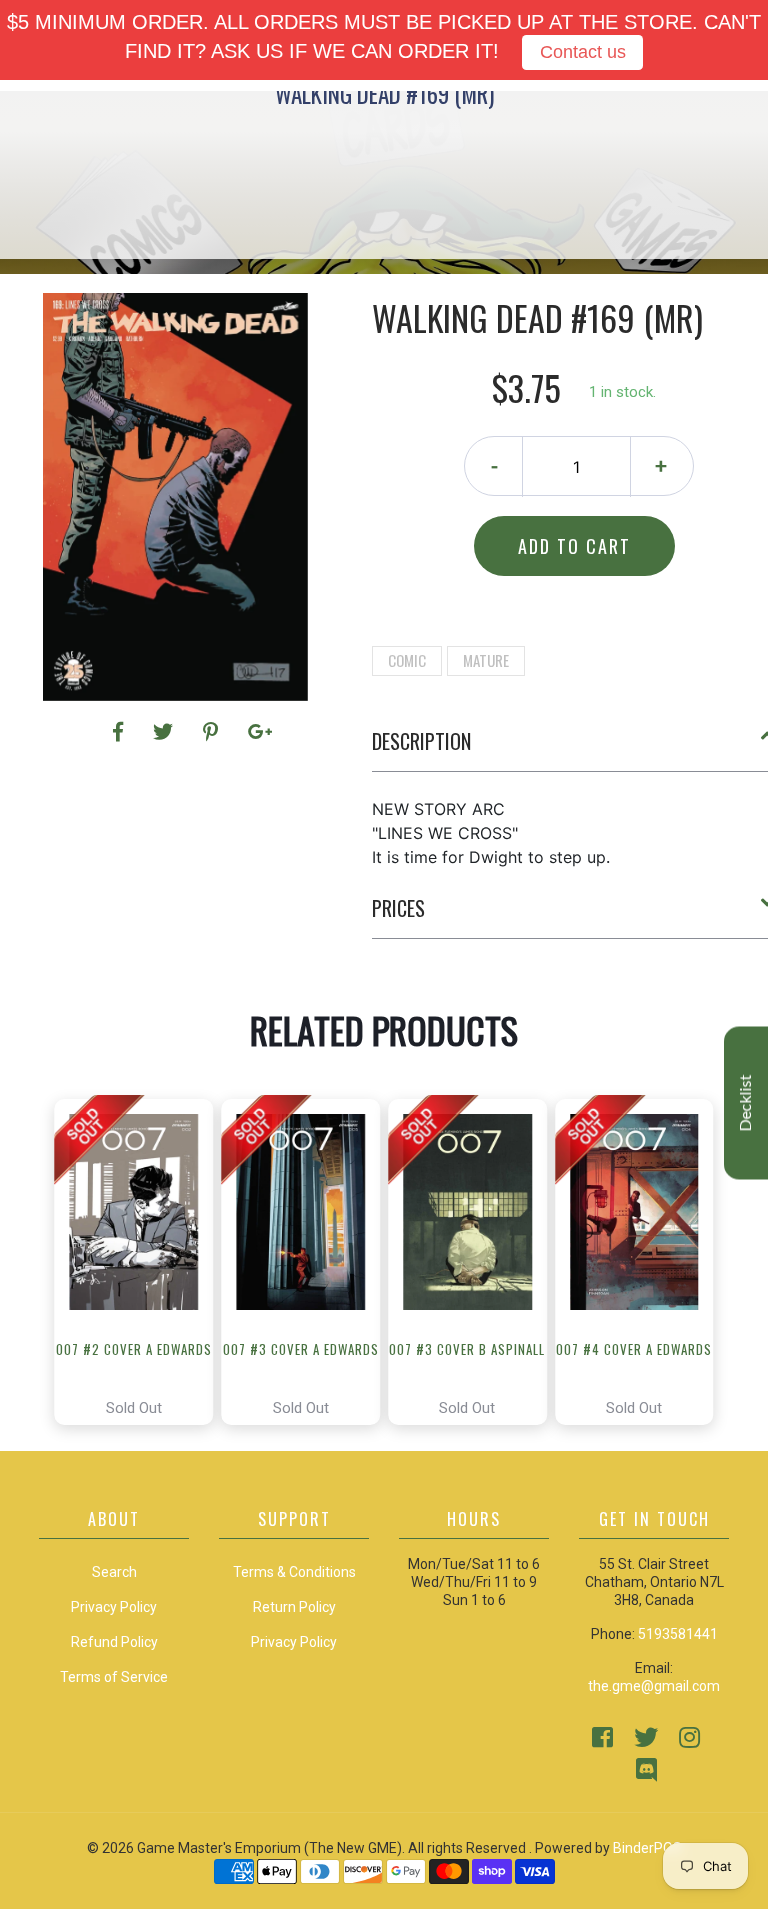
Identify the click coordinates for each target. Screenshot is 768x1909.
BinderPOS (647, 1848)
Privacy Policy (294, 1642)
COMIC (407, 660)
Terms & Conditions (294, 1572)
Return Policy (294, 1607)
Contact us (583, 52)
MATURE (486, 660)
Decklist (746, 1102)
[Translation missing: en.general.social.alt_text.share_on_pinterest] (213, 732)
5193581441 (678, 1634)
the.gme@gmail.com (654, 1686)
